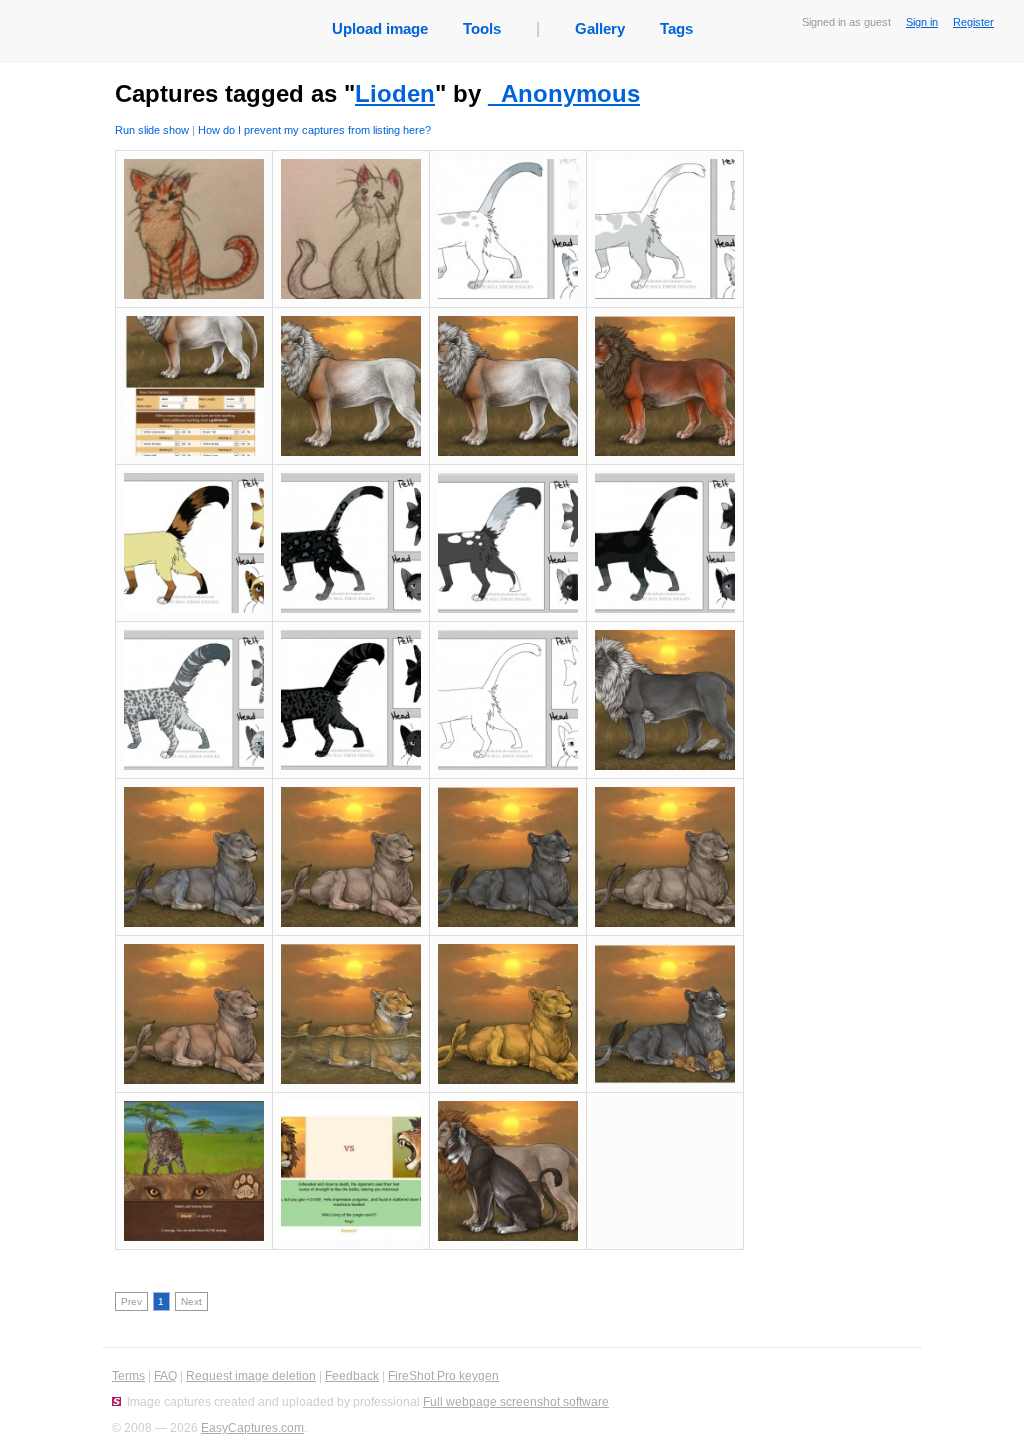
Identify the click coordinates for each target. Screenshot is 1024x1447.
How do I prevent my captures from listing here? (314, 130)
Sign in (922, 22)
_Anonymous (564, 93)
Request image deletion (251, 1376)
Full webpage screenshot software (516, 1402)
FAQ (165, 1376)
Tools (482, 28)
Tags (676, 28)
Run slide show (152, 130)
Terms (128, 1376)
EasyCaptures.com (252, 1428)
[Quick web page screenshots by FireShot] (116, 1402)
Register (973, 22)
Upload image (380, 28)
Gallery (600, 28)
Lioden (395, 93)
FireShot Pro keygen (443, 1376)
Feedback (352, 1376)
